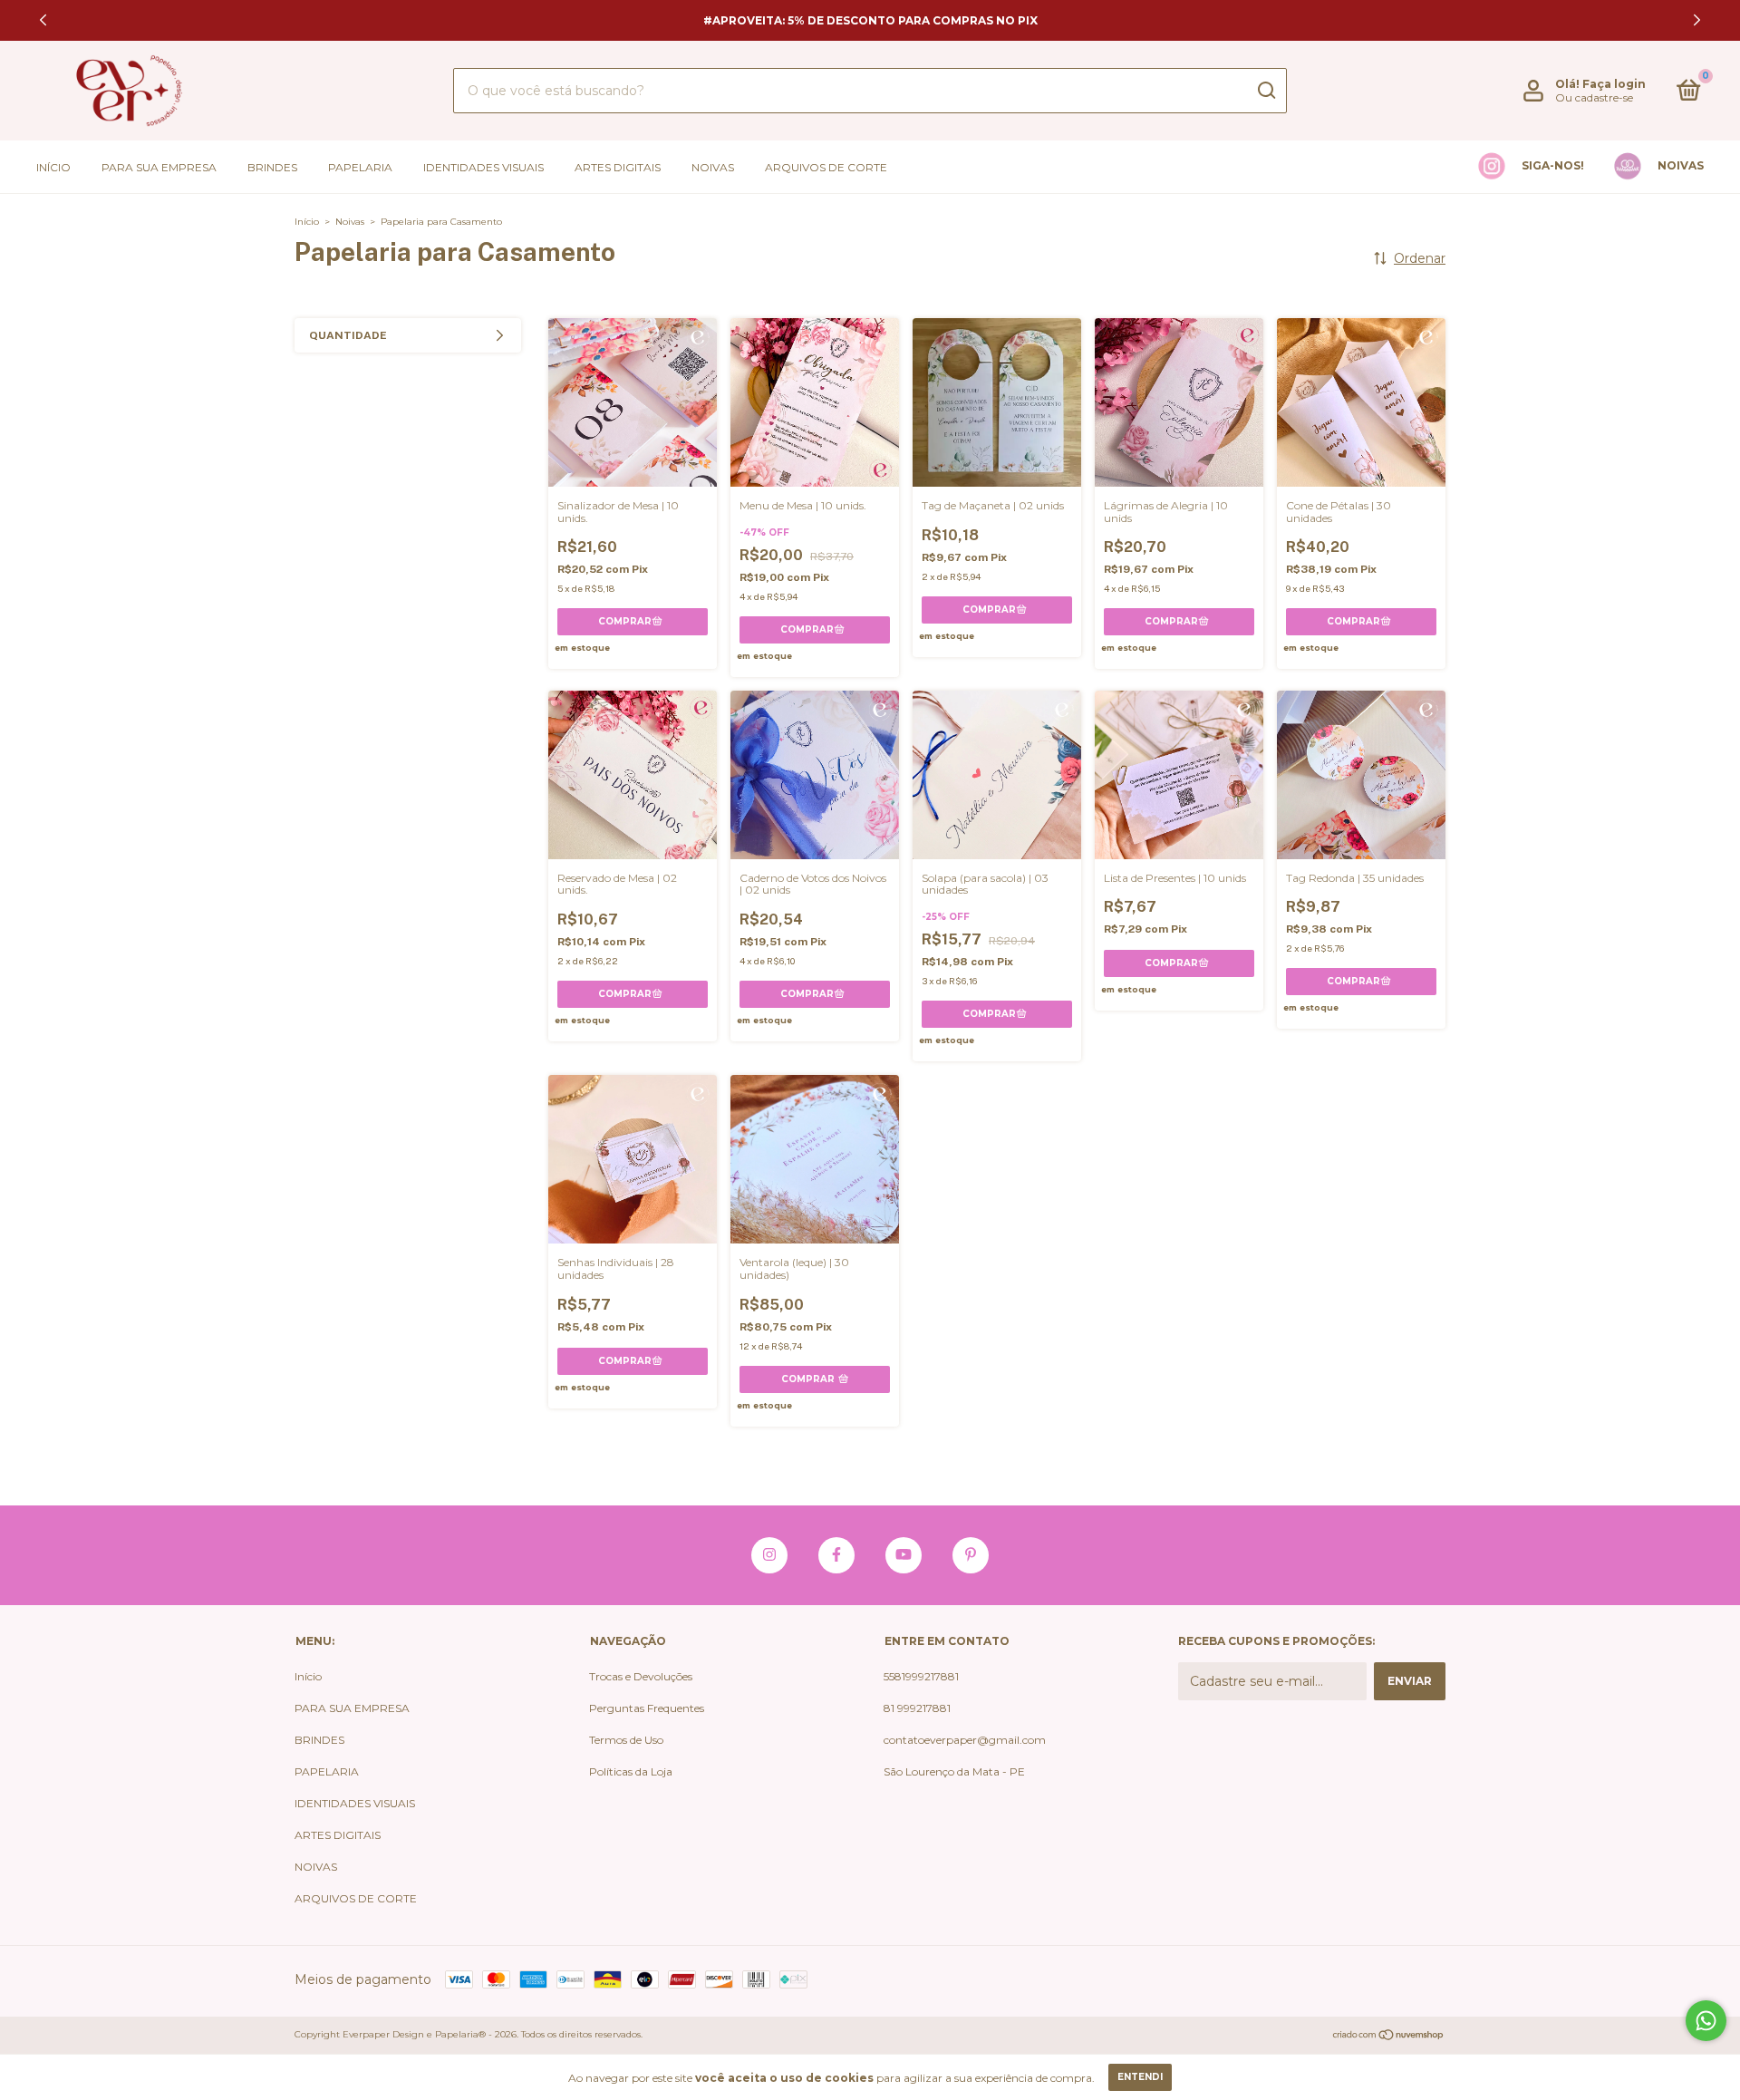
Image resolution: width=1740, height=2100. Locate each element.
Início (53, 167)
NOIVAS (713, 167)
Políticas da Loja (631, 1771)
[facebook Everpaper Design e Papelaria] (836, 1555)
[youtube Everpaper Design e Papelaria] (904, 1555)
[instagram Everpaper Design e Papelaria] (769, 1555)
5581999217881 (921, 1676)
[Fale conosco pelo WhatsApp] (1706, 2021)
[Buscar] (1266, 91)
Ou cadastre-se (1594, 97)
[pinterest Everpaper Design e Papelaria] (971, 1555)
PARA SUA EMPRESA (159, 167)
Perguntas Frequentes (647, 1708)
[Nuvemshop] (1389, 2037)
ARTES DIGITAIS (618, 167)
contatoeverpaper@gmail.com (965, 1740)
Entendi (1140, 2077)
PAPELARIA (360, 167)
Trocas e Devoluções (641, 1676)
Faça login (1614, 84)
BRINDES (272, 167)
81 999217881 (917, 1708)
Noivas (350, 222)
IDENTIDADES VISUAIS (483, 167)
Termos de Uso (626, 1740)
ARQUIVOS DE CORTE (826, 167)
